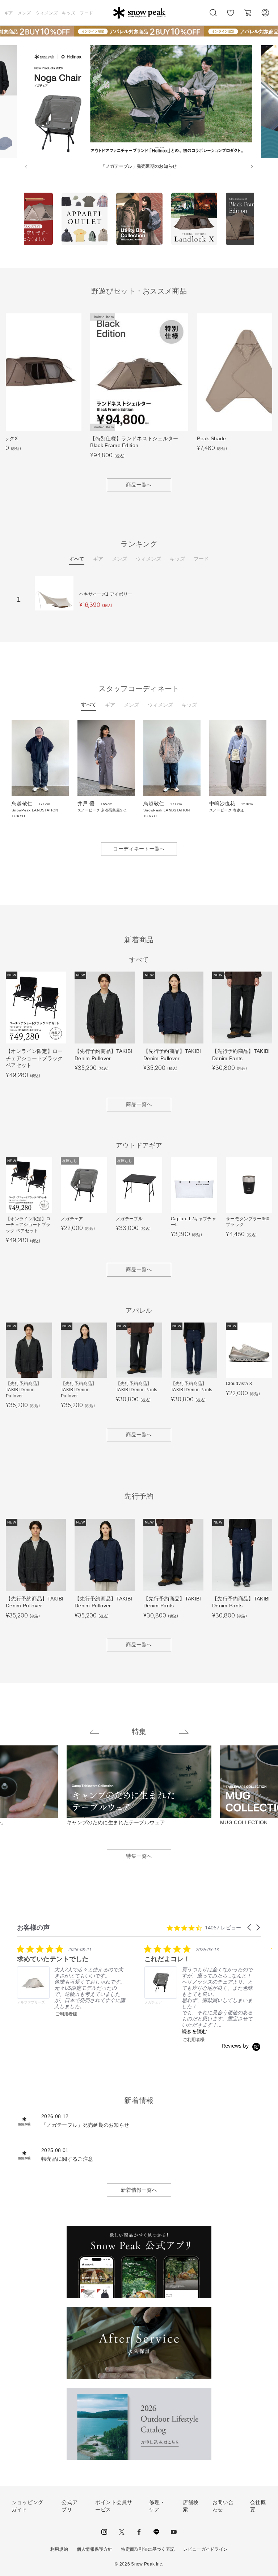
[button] (250, 1927)
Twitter (122, 2532)
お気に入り (231, 17)
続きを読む (194, 2031)
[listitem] (71, 1981)
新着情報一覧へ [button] (139, 2190)
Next (260, 220)
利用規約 (59, 2549)
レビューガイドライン (205, 2549)
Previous (18, 220)
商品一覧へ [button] (139, 485)
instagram (104, 2532)
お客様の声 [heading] (33, 1927)
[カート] (248, 13)
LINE (156, 2532)
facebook (139, 2532)
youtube (174, 2532)
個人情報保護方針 (95, 2549)
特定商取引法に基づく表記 (148, 2549)
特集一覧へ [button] (139, 1856)
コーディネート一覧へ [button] (139, 849)
